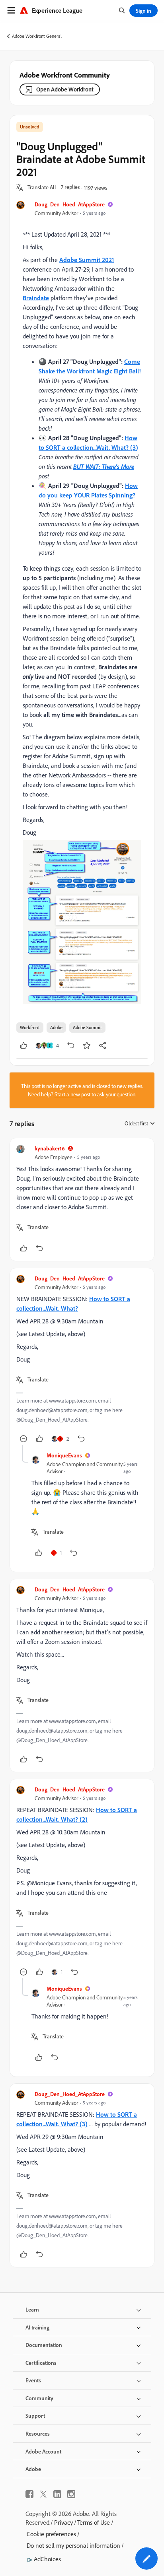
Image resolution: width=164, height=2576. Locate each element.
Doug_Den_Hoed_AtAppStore (70, 204)
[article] (82, 1200)
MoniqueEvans (64, 1455)
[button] (42, 188)
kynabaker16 (50, 1148)
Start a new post (72, 1094)
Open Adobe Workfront (65, 89)
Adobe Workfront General (37, 36)
